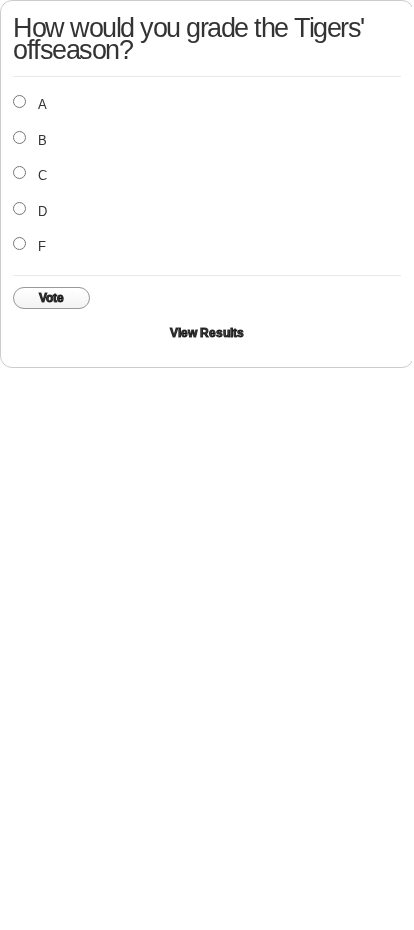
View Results (207, 333)
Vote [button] (51, 298)
